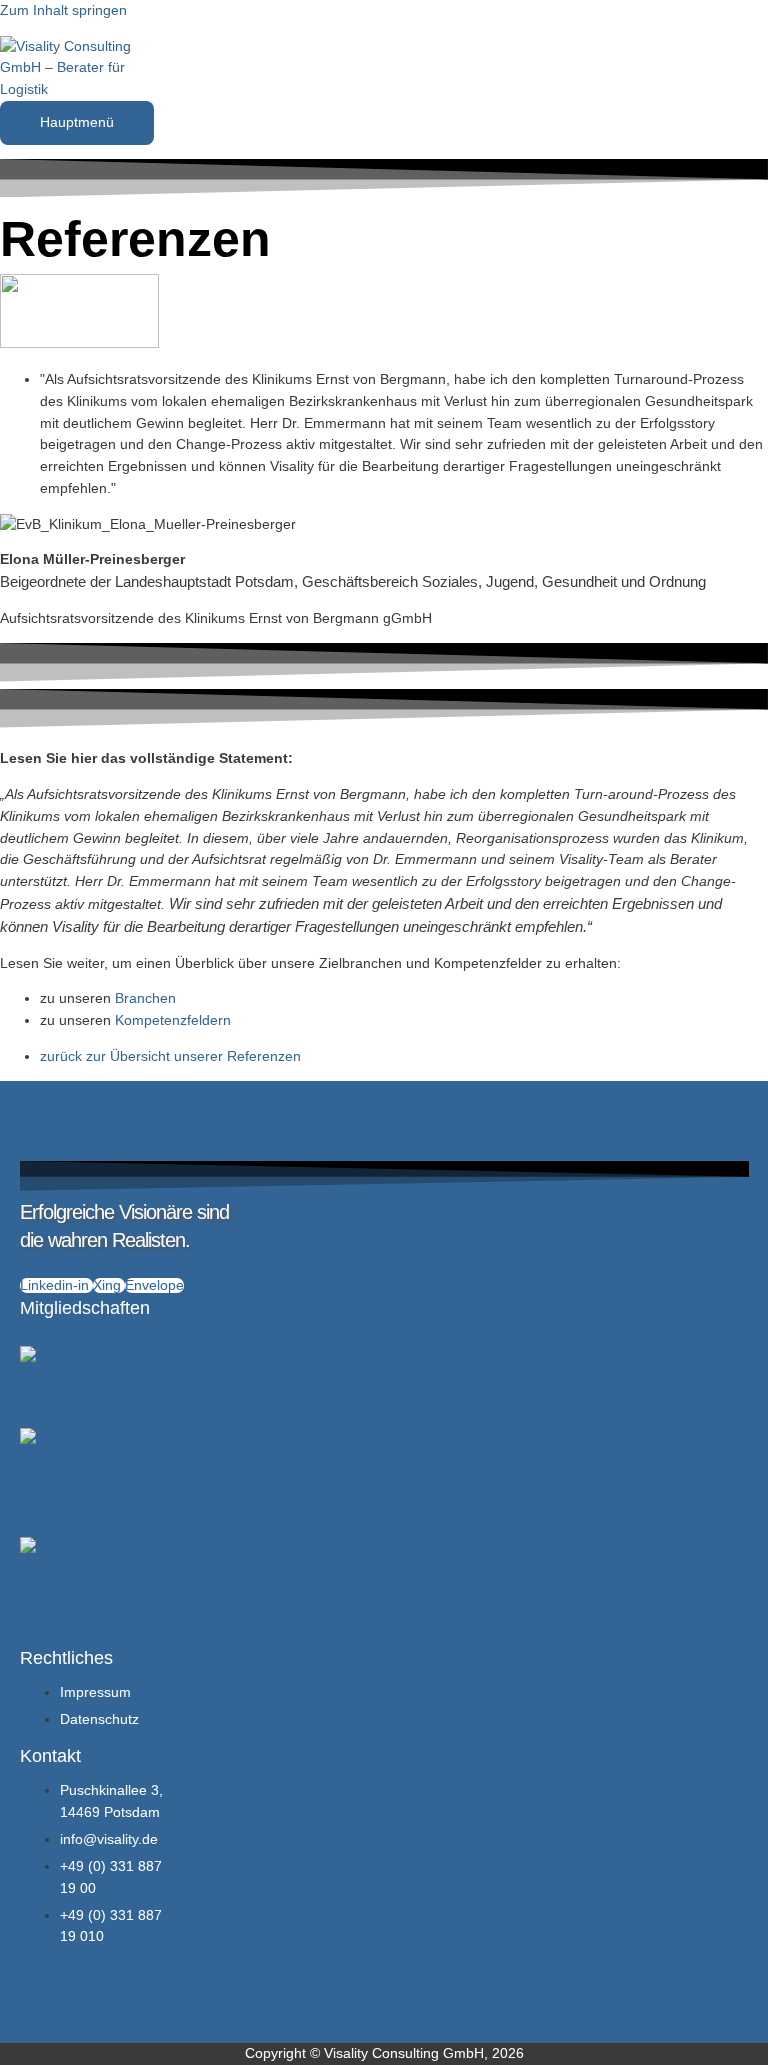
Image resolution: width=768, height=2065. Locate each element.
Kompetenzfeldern (173, 1020)
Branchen (145, 998)
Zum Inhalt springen (63, 10)
